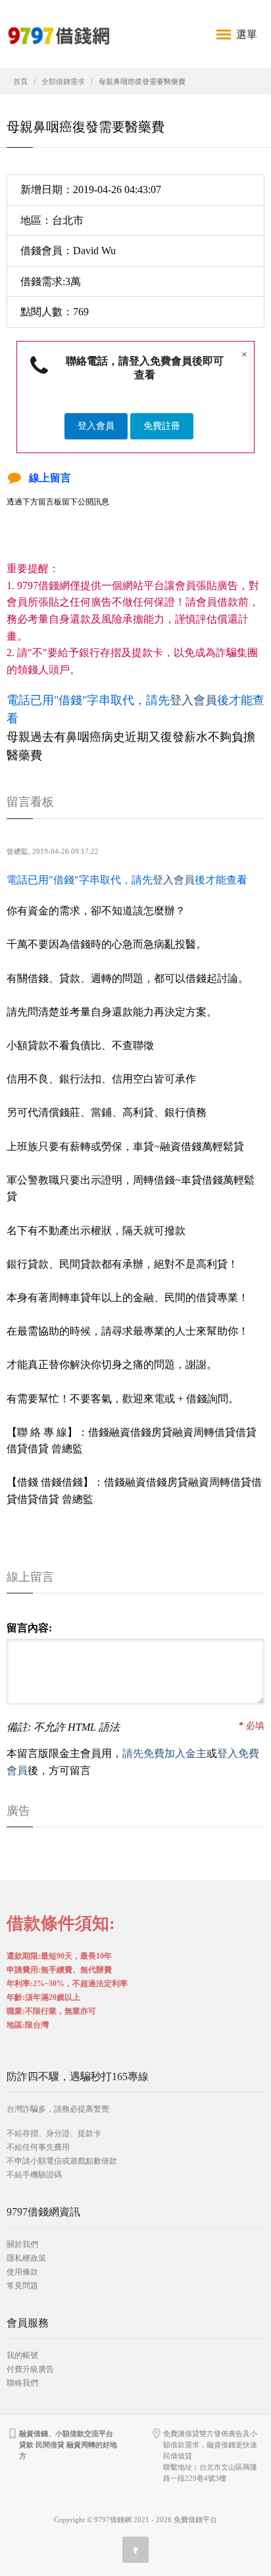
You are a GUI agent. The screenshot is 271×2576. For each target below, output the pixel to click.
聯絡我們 (22, 2383)
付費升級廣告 (30, 2369)
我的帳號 (22, 2355)
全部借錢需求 (63, 81)
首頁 (20, 81)
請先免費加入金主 (164, 1753)
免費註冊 (162, 426)
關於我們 (22, 2244)
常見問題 (22, 2286)
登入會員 (96, 426)
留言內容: (29, 1628)
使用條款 (22, 2272)
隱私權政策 (26, 2258)
